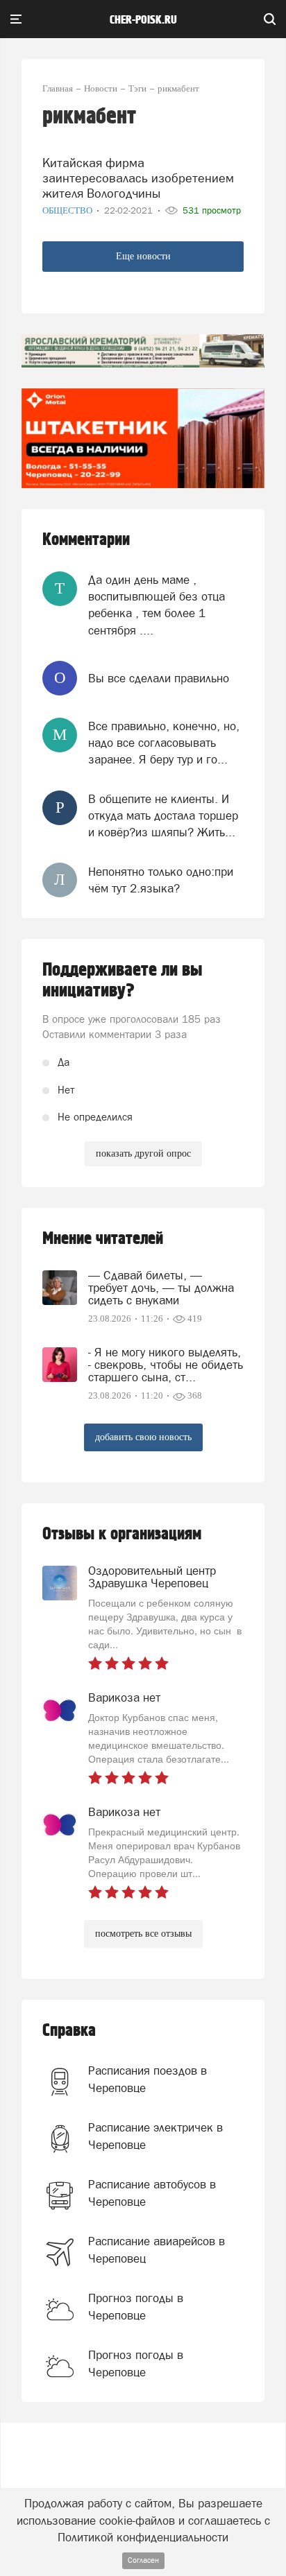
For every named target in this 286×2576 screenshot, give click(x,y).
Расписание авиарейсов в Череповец (157, 2249)
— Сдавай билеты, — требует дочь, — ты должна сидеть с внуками (161, 1288)
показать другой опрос (143, 1153)
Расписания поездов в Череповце (148, 2079)
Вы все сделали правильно (159, 678)
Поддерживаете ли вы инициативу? (123, 980)
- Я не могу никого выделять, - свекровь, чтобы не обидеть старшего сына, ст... (166, 1365)
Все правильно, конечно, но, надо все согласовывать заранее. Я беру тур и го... (164, 743)
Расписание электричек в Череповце (155, 2136)
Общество (68, 210)
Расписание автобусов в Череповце (152, 2193)
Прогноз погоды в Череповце (136, 2306)
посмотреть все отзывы (143, 1934)
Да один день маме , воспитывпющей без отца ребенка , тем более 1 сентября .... (157, 605)
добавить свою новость (143, 1437)
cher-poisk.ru (143, 20)
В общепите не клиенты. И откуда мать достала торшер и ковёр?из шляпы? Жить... (163, 816)
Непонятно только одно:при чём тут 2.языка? (161, 880)
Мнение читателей (103, 1239)
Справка (69, 2031)
